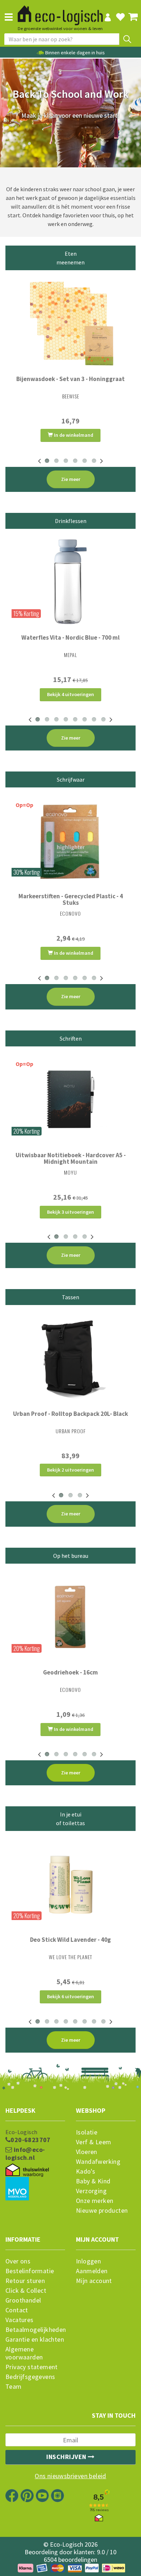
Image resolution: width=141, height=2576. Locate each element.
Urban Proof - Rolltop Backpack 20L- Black (70, 1414)
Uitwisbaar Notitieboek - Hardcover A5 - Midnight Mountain (71, 1158)
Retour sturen (25, 2281)
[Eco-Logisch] (60, 12)
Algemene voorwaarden (24, 2353)
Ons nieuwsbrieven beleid (70, 2476)
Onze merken (95, 2201)
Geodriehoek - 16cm (70, 1672)
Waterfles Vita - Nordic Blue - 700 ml (70, 637)
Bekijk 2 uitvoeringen (70, 1470)
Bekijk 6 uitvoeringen (70, 1996)
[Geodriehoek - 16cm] (70, 1617)
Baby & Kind (93, 2181)
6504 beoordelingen (70, 2560)
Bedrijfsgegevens (30, 2377)
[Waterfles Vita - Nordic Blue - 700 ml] (70, 582)
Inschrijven (67, 2457)
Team (14, 2387)
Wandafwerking (98, 2162)
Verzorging (91, 2191)
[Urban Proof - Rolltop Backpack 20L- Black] (70, 1358)
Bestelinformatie (30, 2271)
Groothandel (23, 2300)
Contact (17, 2310)
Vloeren (87, 2152)
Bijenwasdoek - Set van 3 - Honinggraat (70, 379)
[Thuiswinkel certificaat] (27, 2170)
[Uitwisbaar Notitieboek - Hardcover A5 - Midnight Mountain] (70, 1099)
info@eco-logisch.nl (25, 2154)
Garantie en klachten (35, 2339)
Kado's (86, 2171)
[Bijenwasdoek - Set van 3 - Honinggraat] (70, 323)
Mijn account (94, 2281)
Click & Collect (26, 2291)
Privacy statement (32, 2367)
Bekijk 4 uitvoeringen (70, 694)
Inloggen (88, 2261)
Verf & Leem (93, 2142)
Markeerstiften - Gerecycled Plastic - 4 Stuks (71, 899)
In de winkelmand (73, 435)
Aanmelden (92, 2271)
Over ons (18, 2261)
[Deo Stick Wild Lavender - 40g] (70, 1884)
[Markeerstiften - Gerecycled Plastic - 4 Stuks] (70, 840)
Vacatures (20, 2320)
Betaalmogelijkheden (35, 2330)
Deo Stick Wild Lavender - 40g (70, 1940)
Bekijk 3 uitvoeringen (70, 1212)
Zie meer (71, 479)
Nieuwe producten (102, 2211)
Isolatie (87, 2132)
